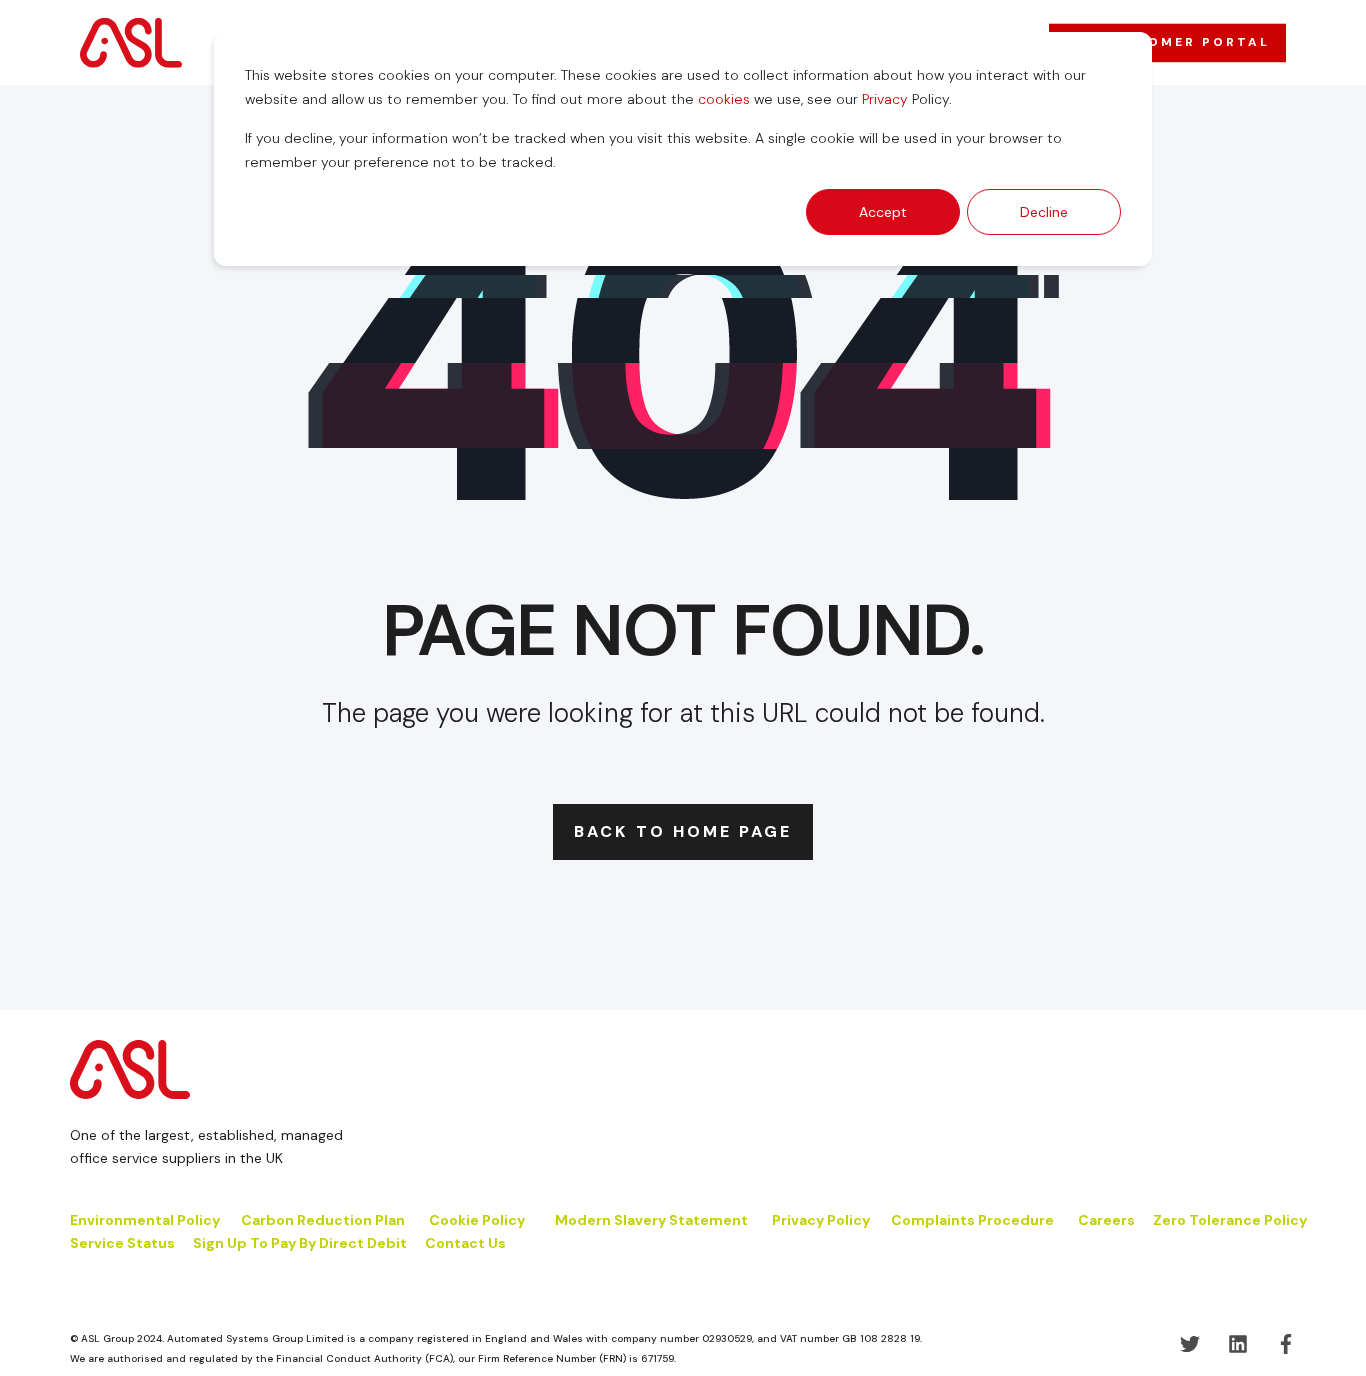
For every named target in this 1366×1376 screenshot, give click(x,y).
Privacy (885, 99)
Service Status (122, 1243)
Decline (1044, 212)
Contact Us (465, 1243)
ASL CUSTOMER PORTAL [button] (1167, 42)
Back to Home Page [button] (683, 831)
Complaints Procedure (972, 1220)
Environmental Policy (145, 1220)
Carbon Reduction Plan (323, 1220)
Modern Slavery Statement (651, 1220)
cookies (724, 99)
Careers (1106, 1220)
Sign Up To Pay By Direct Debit (300, 1243)
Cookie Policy (478, 1220)
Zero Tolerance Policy (1230, 1220)
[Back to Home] (131, 42)
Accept (883, 212)
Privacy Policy (821, 1220)
